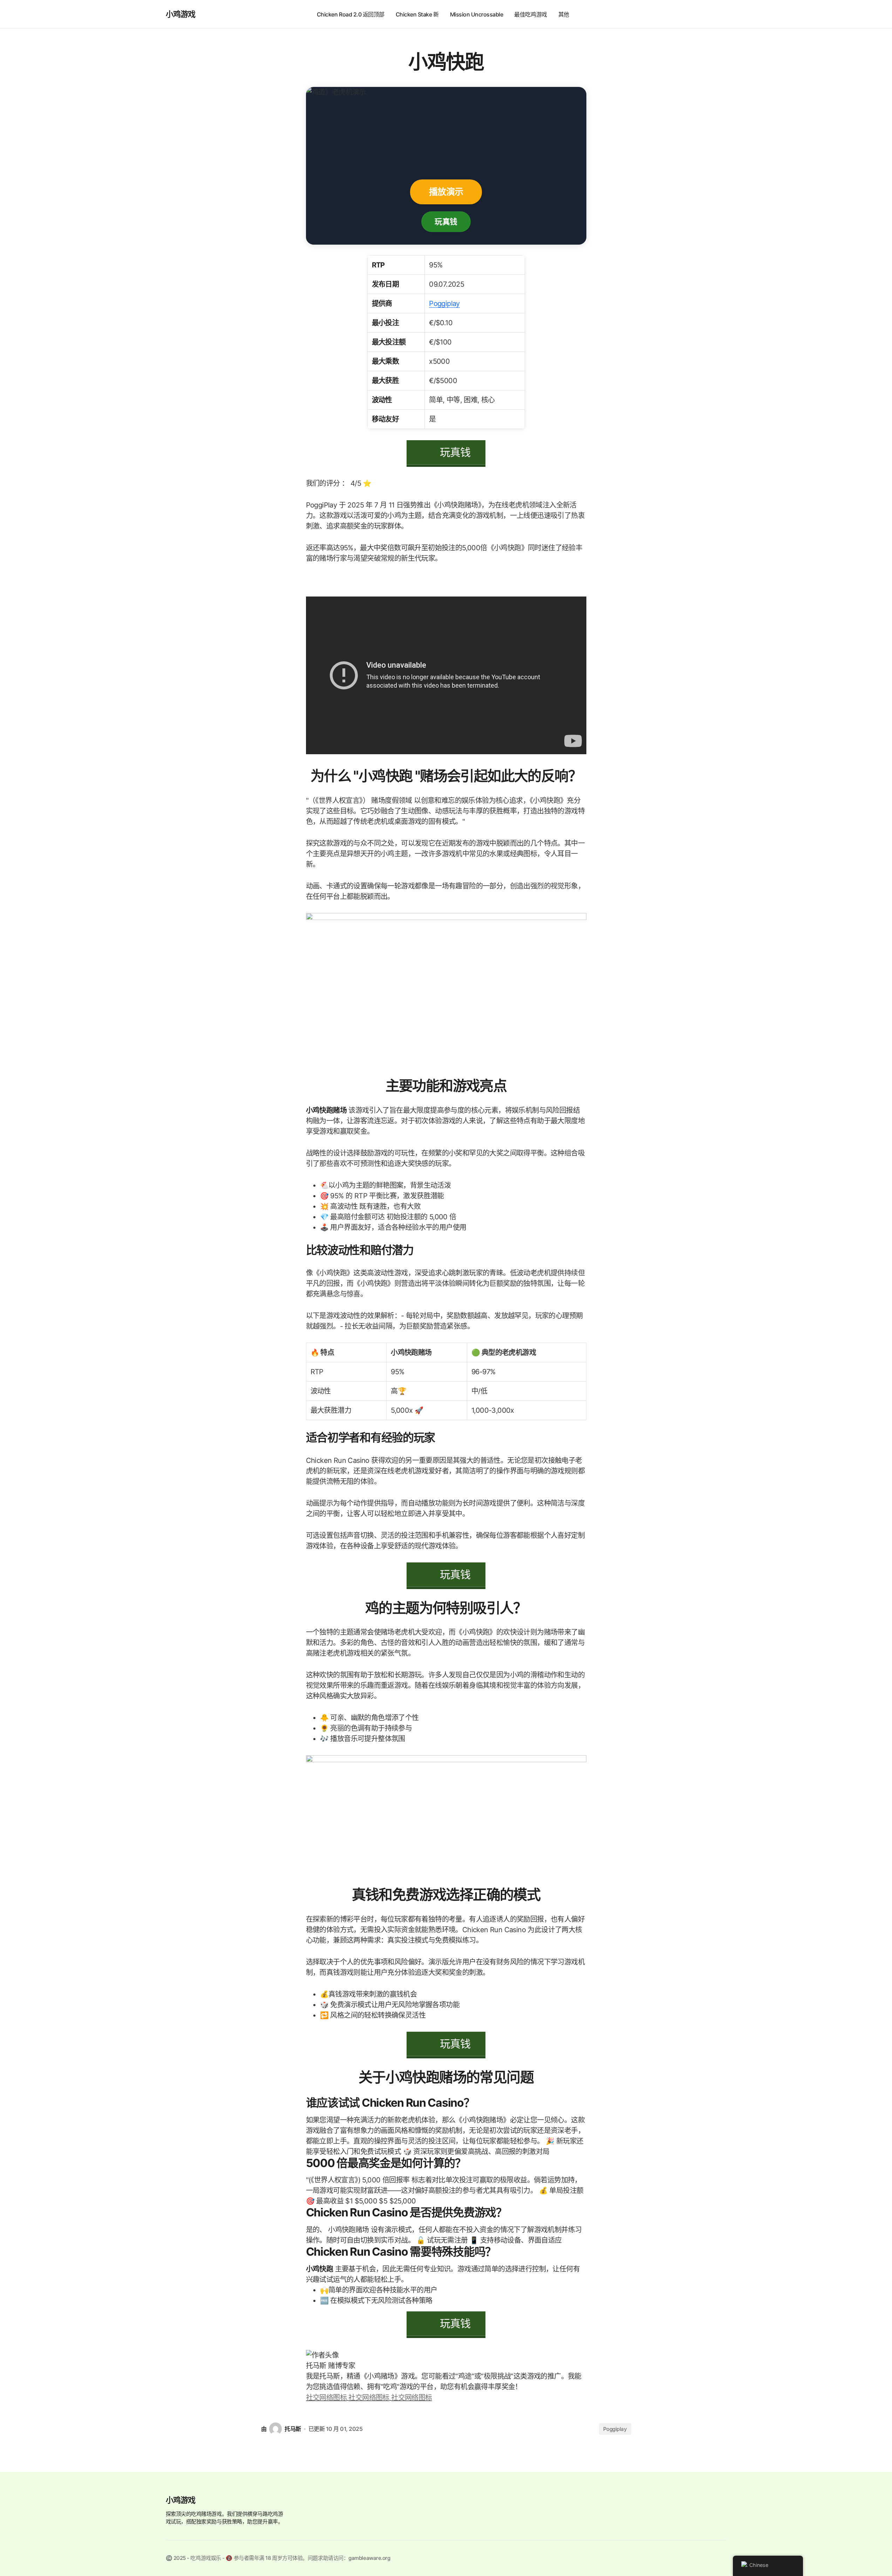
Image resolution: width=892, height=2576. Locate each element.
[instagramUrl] (327, 2397)
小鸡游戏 (181, 14)
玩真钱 (446, 221)
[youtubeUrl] (370, 2397)
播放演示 (446, 192)
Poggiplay (444, 304)
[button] (720, 14)
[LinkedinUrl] (411, 2397)
